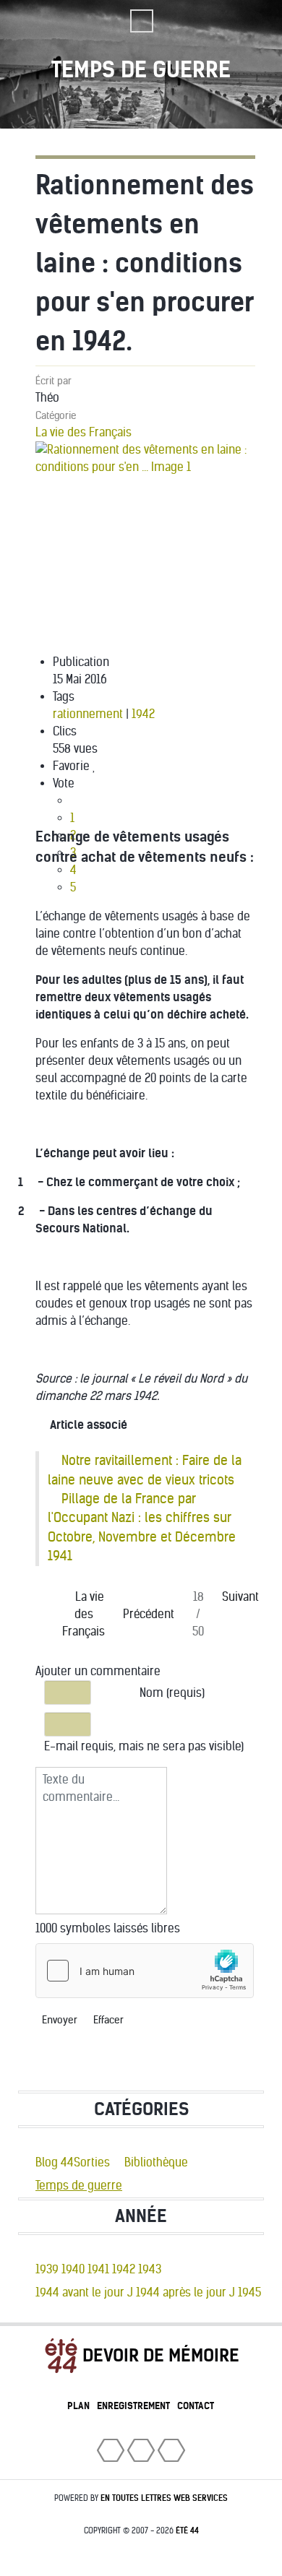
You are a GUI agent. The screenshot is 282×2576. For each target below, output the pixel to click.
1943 (150, 2269)
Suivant (240, 1597)
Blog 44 (55, 2162)
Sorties (92, 2162)
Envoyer (60, 2020)
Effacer (108, 2020)
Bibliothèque (156, 2162)
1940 (73, 2269)
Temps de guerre (79, 2186)
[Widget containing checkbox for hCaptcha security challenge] (145, 1971)
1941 (98, 2269)
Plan (78, 2406)
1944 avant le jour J (84, 2292)
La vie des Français (84, 432)
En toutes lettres (164, 2498)
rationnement (88, 714)
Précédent (149, 1614)
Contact (196, 2406)
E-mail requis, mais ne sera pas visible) (144, 1746)
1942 (143, 714)
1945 (249, 2292)
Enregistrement (133, 2406)
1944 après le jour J (185, 2292)
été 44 (187, 2530)
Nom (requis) (172, 1693)
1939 (47, 2269)
